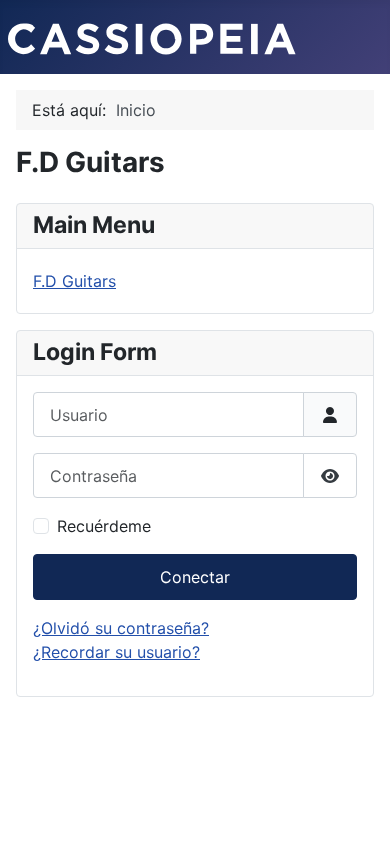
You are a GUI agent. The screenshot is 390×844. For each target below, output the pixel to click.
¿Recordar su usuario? (116, 652)
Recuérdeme (104, 526)
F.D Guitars (74, 281)
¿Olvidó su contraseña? (121, 628)
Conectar (195, 577)
